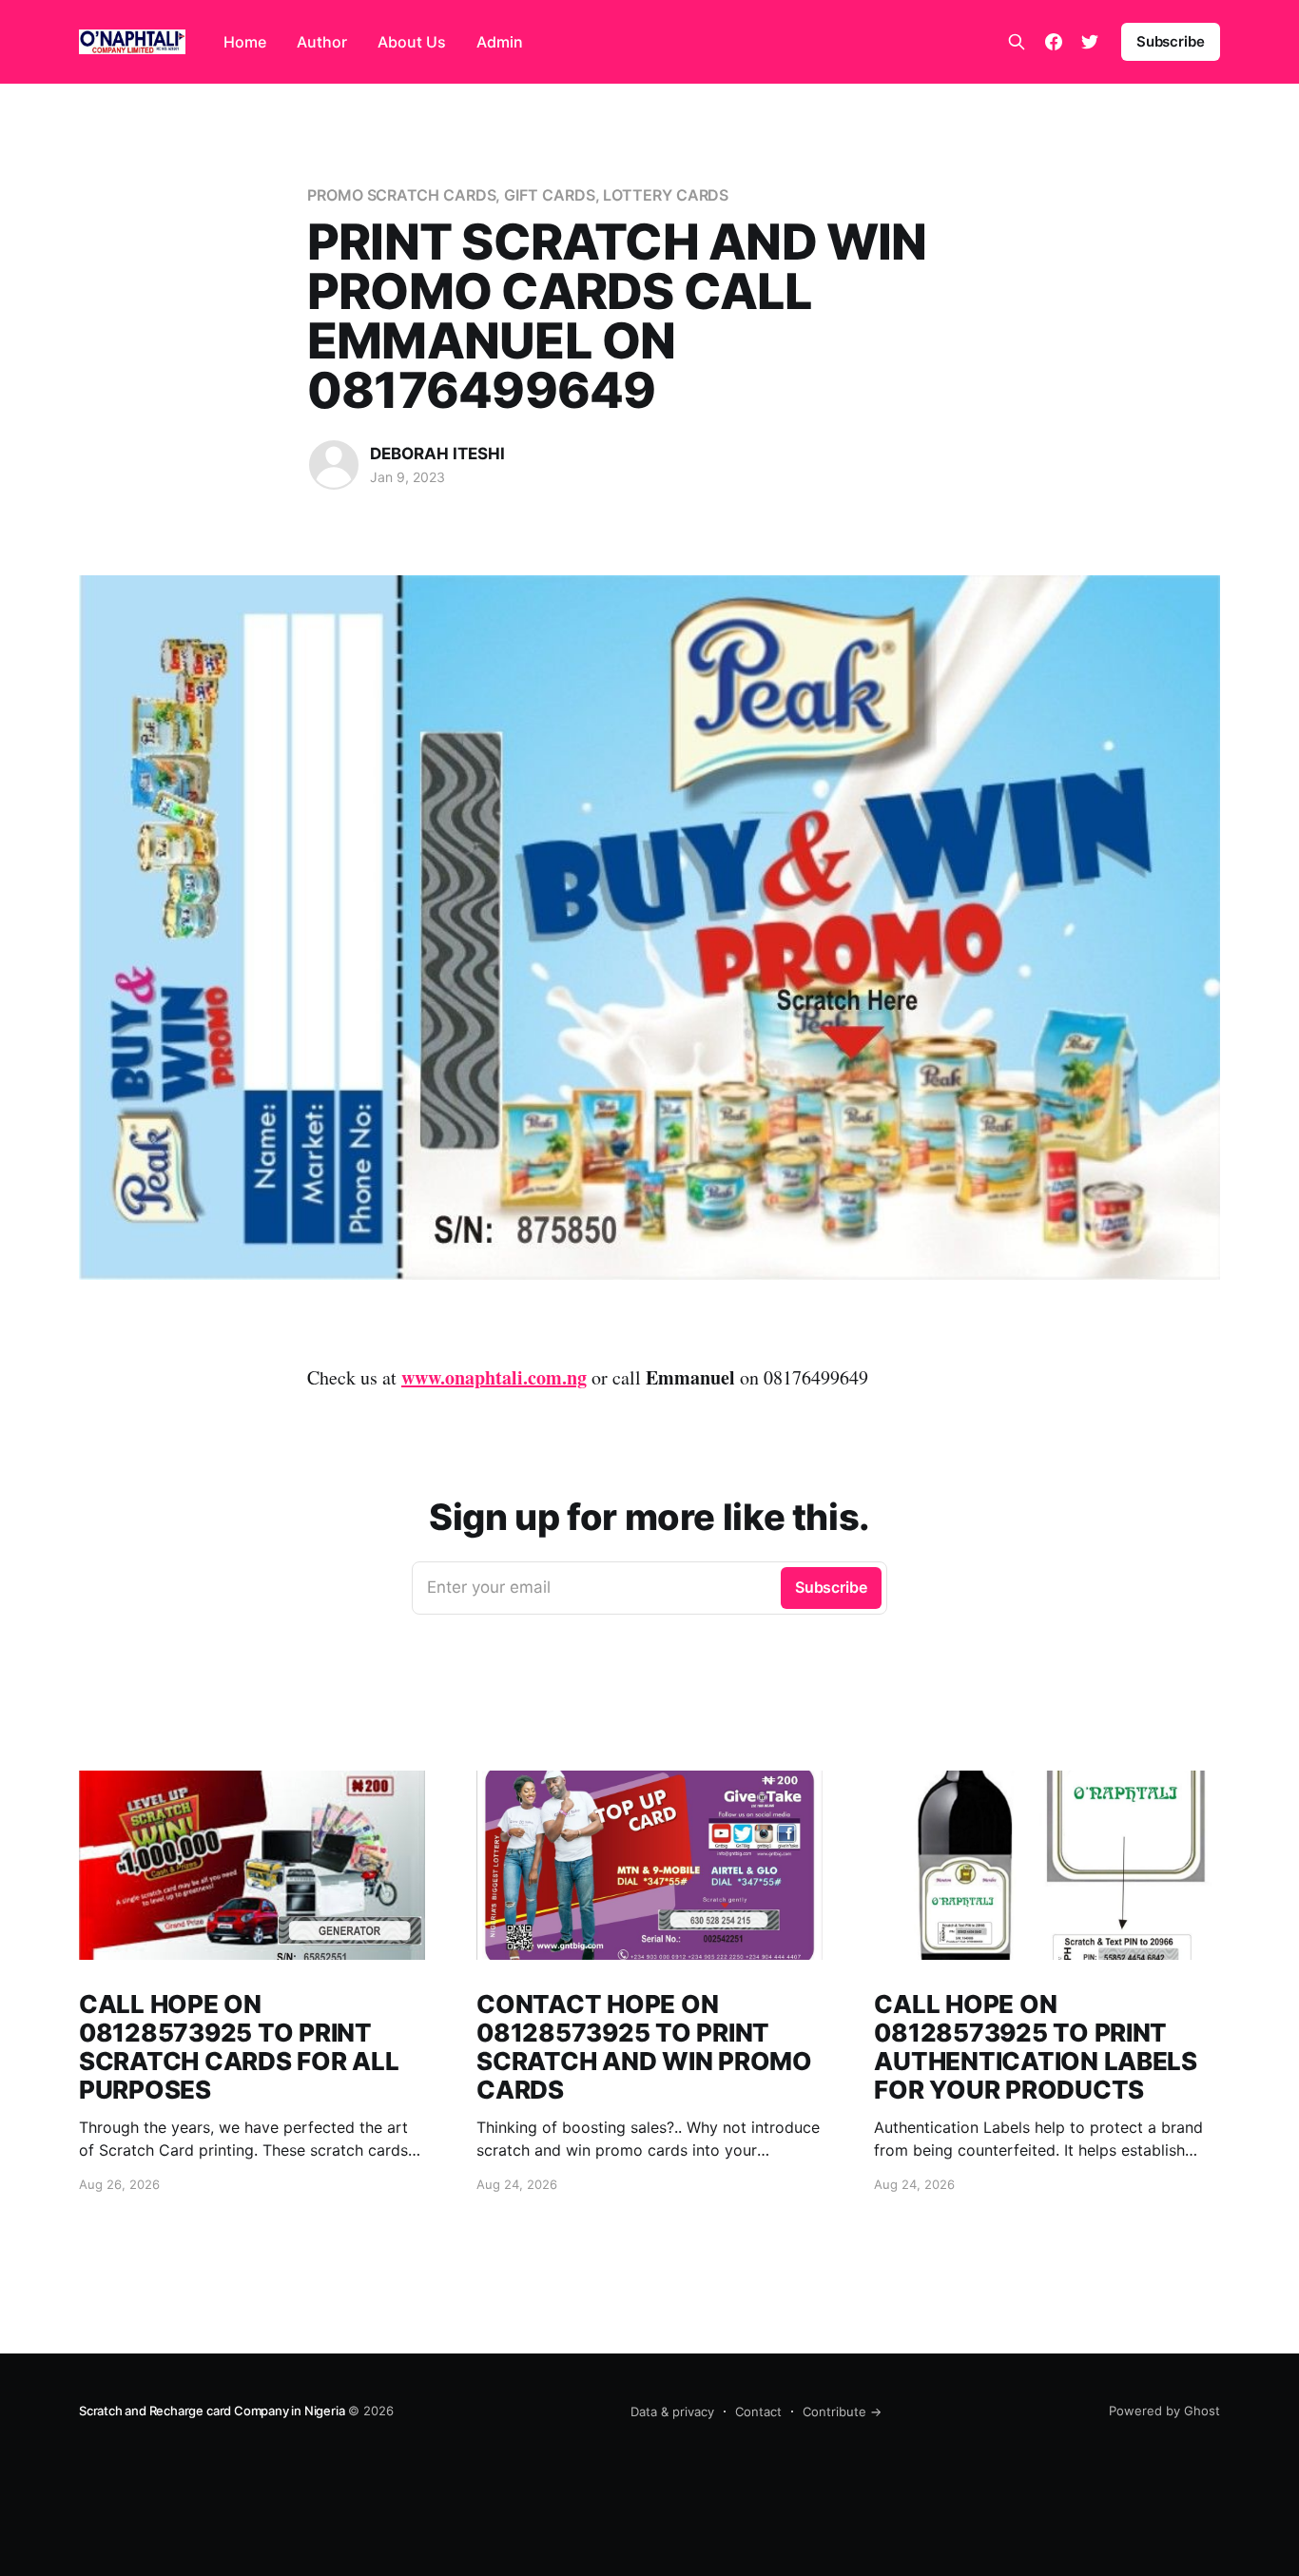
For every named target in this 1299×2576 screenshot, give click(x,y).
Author (322, 42)
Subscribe (1171, 41)
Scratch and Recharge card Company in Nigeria (212, 2411)
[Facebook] (1054, 42)
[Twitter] (1090, 42)
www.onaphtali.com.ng (494, 1377)
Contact (758, 2411)
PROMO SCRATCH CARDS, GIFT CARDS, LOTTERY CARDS (518, 195)
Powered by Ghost (1164, 2411)
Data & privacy (672, 2411)
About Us (412, 42)
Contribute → (842, 2411)
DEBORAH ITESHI (437, 454)
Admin (500, 42)
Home (245, 42)
